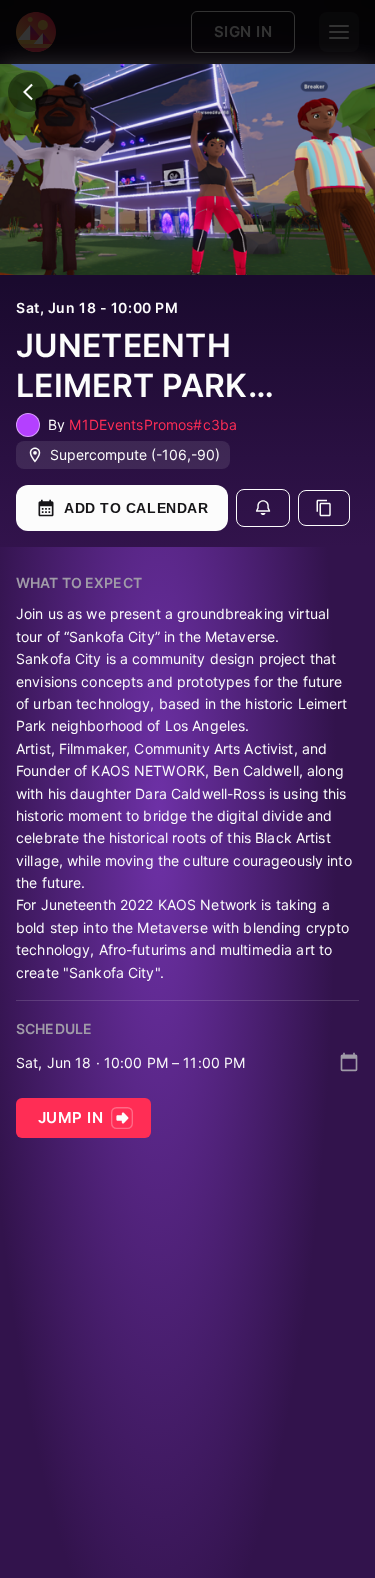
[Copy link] (324, 508)
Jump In (70, 1117)
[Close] (28, 92)
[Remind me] (263, 508)
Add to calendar (136, 508)
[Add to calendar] (349, 1062)
